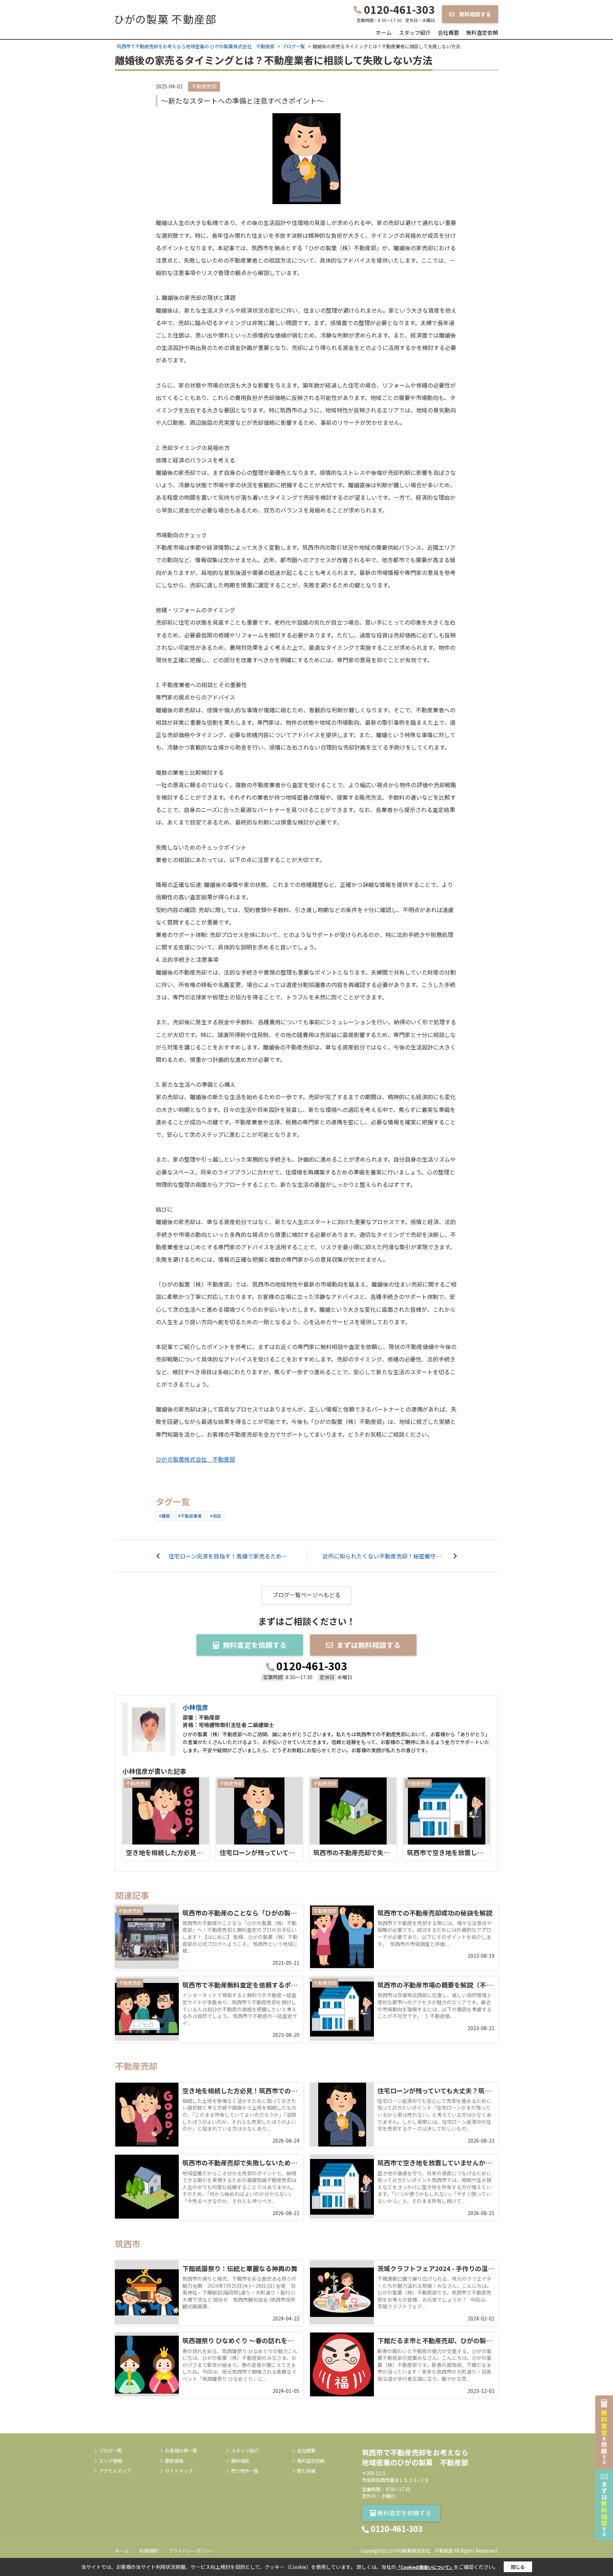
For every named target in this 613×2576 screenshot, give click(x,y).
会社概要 (448, 32)
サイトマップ (179, 2471)
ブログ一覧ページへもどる (306, 1595)
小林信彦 (195, 1707)
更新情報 (174, 2461)
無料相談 (240, 2461)
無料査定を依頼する (255, 1645)
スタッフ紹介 (415, 32)
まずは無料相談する (369, 1645)
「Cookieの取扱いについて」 (425, 2567)
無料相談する (474, 14)
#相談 (216, 1516)
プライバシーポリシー (192, 2551)
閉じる (518, 2567)
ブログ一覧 (111, 2451)
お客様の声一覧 (181, 2451)
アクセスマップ (115, 2471)
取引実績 (306, 2471)
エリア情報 (111, 2461)
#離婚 (164, 1516)
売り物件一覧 (245, 2471)
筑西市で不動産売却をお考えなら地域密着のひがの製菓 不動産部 (415, 2457)
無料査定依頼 (482, 32)
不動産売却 (204, 86)
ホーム (384, 32)
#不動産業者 (190, 1516)
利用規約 (149, 2551)
